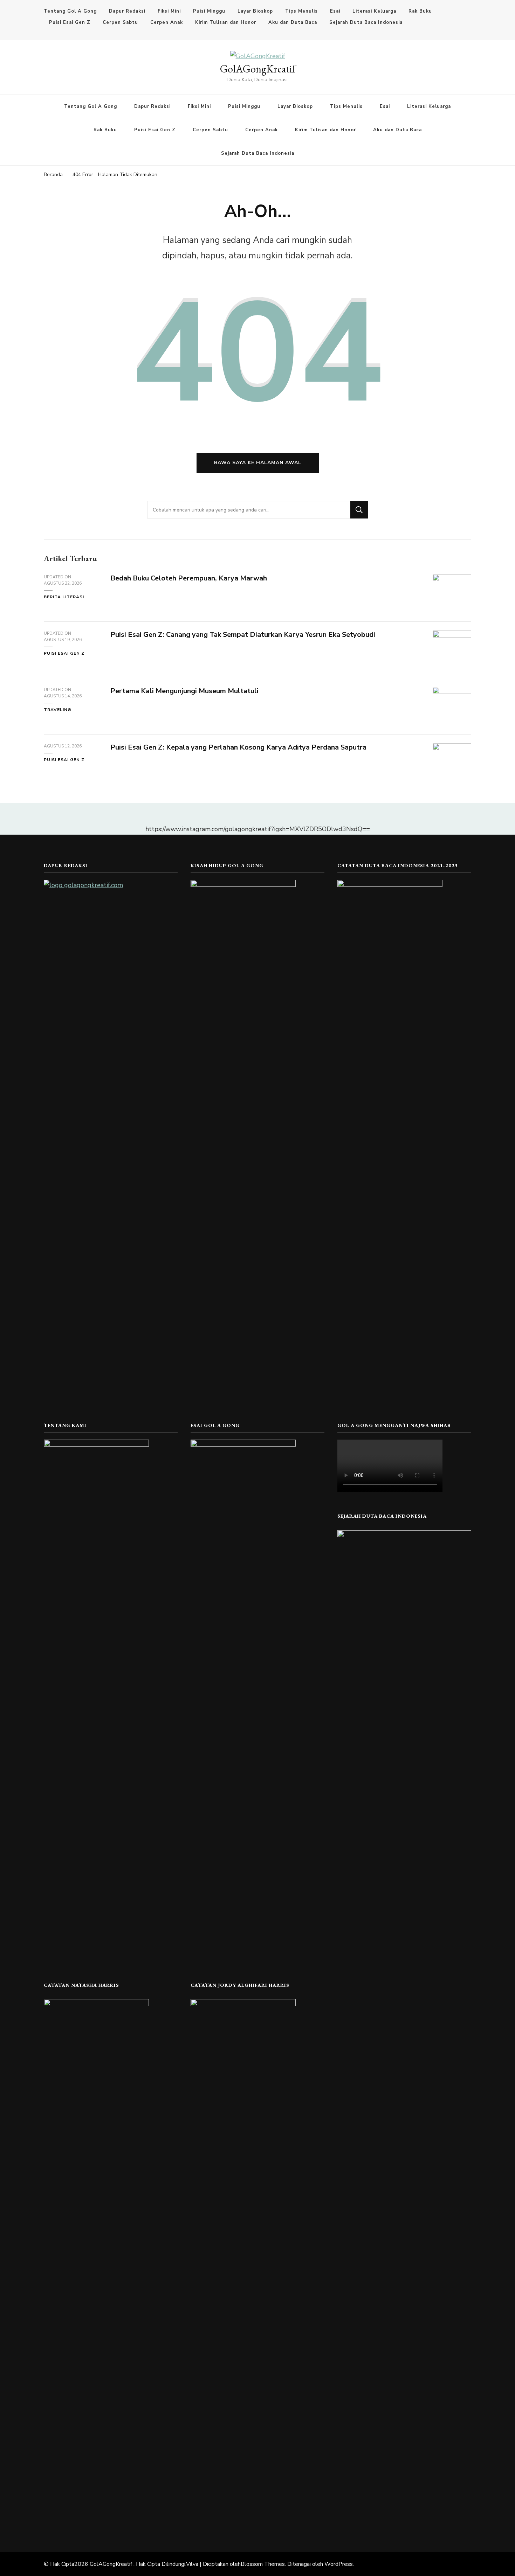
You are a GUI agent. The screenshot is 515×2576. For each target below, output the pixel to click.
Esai (335, 11)
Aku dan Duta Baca (293, 22)
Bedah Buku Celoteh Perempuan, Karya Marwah (189, 578)
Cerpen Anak (167, 22)
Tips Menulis (301, 11)
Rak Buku (420, 11)
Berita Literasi (64, 597)
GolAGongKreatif (258, 69)
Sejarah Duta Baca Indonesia (366, 22)
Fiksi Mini (169, 11)
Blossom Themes (263, 2564)
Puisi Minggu (209, 11)
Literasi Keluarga (374, 11)
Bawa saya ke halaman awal (258, 463)
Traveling (57, 710)
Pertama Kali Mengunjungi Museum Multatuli (184, 691)
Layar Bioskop (255, 11)
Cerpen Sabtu (120, 22)
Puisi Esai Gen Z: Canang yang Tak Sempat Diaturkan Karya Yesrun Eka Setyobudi (243, 635)
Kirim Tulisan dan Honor (226, 22)
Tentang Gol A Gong (70, 11)
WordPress (339, 2564)
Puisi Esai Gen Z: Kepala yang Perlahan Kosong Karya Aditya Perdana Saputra (238, 747)
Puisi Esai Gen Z (70, 22)
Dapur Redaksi (127, 11)
